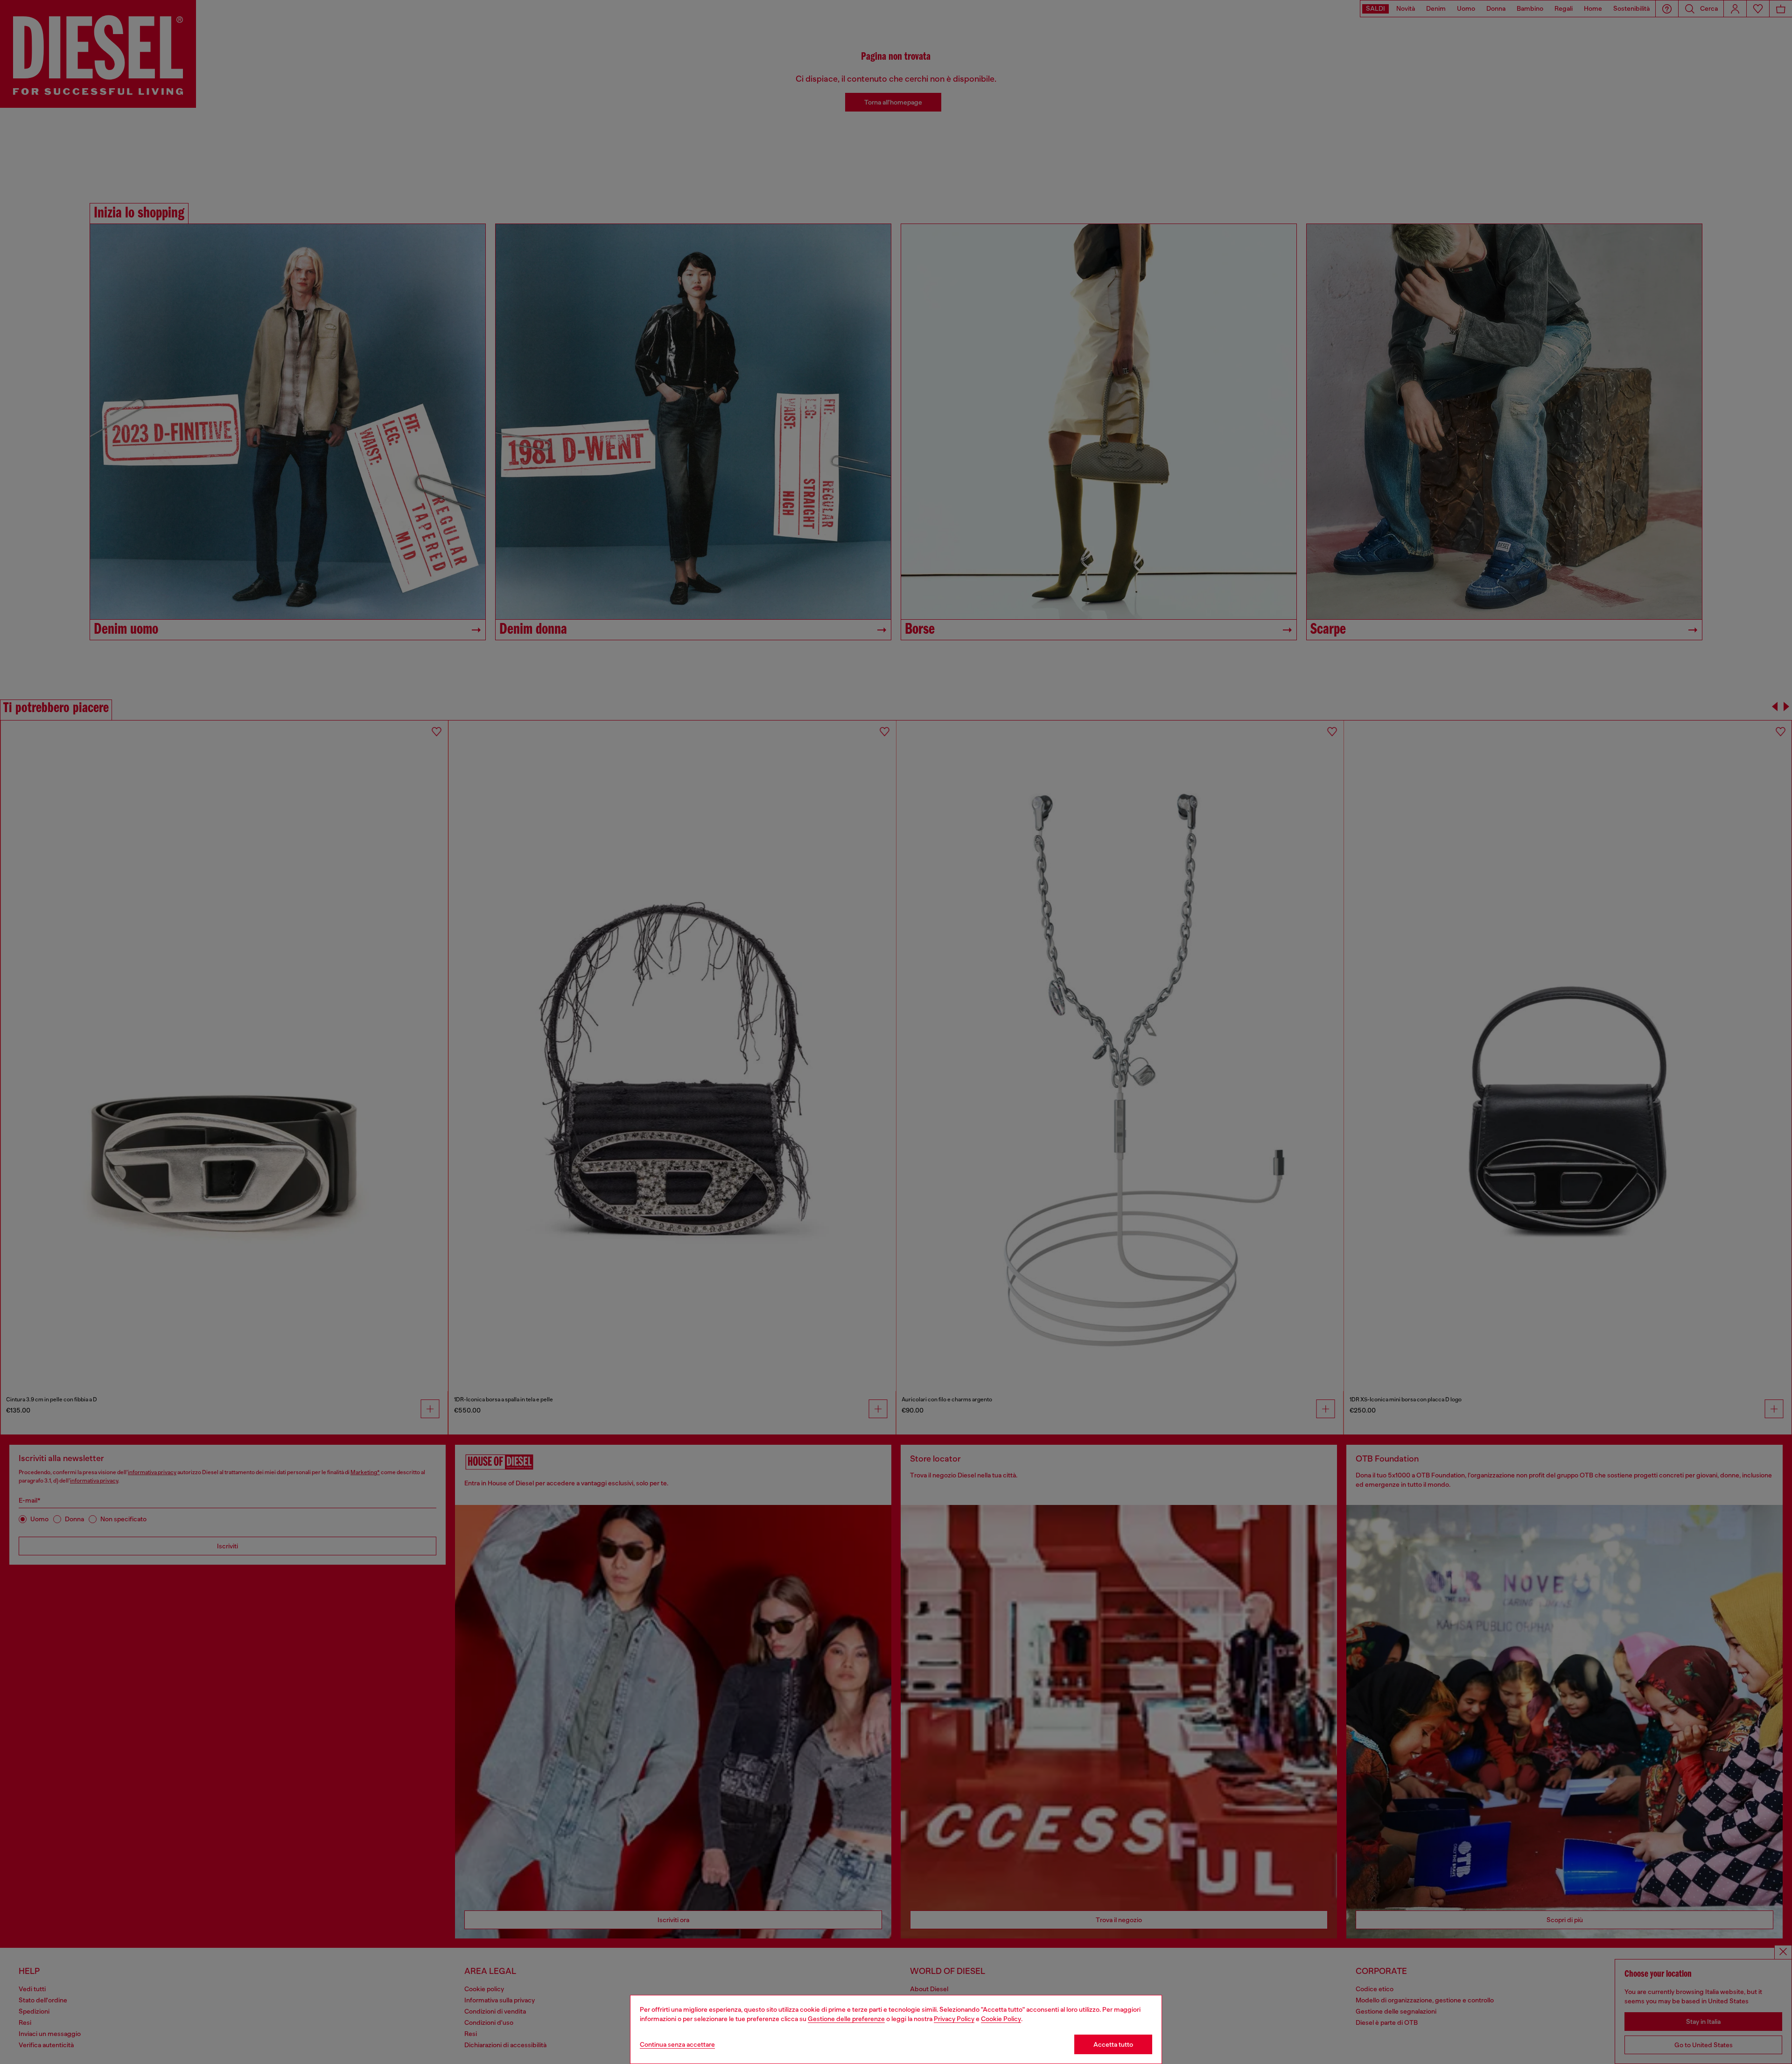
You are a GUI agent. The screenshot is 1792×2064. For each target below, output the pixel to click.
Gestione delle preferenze (846, 2019)
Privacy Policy (954, 2019)
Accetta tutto (1113, 2044)
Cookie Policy (1001, 2019)
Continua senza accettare (677, 2044)
